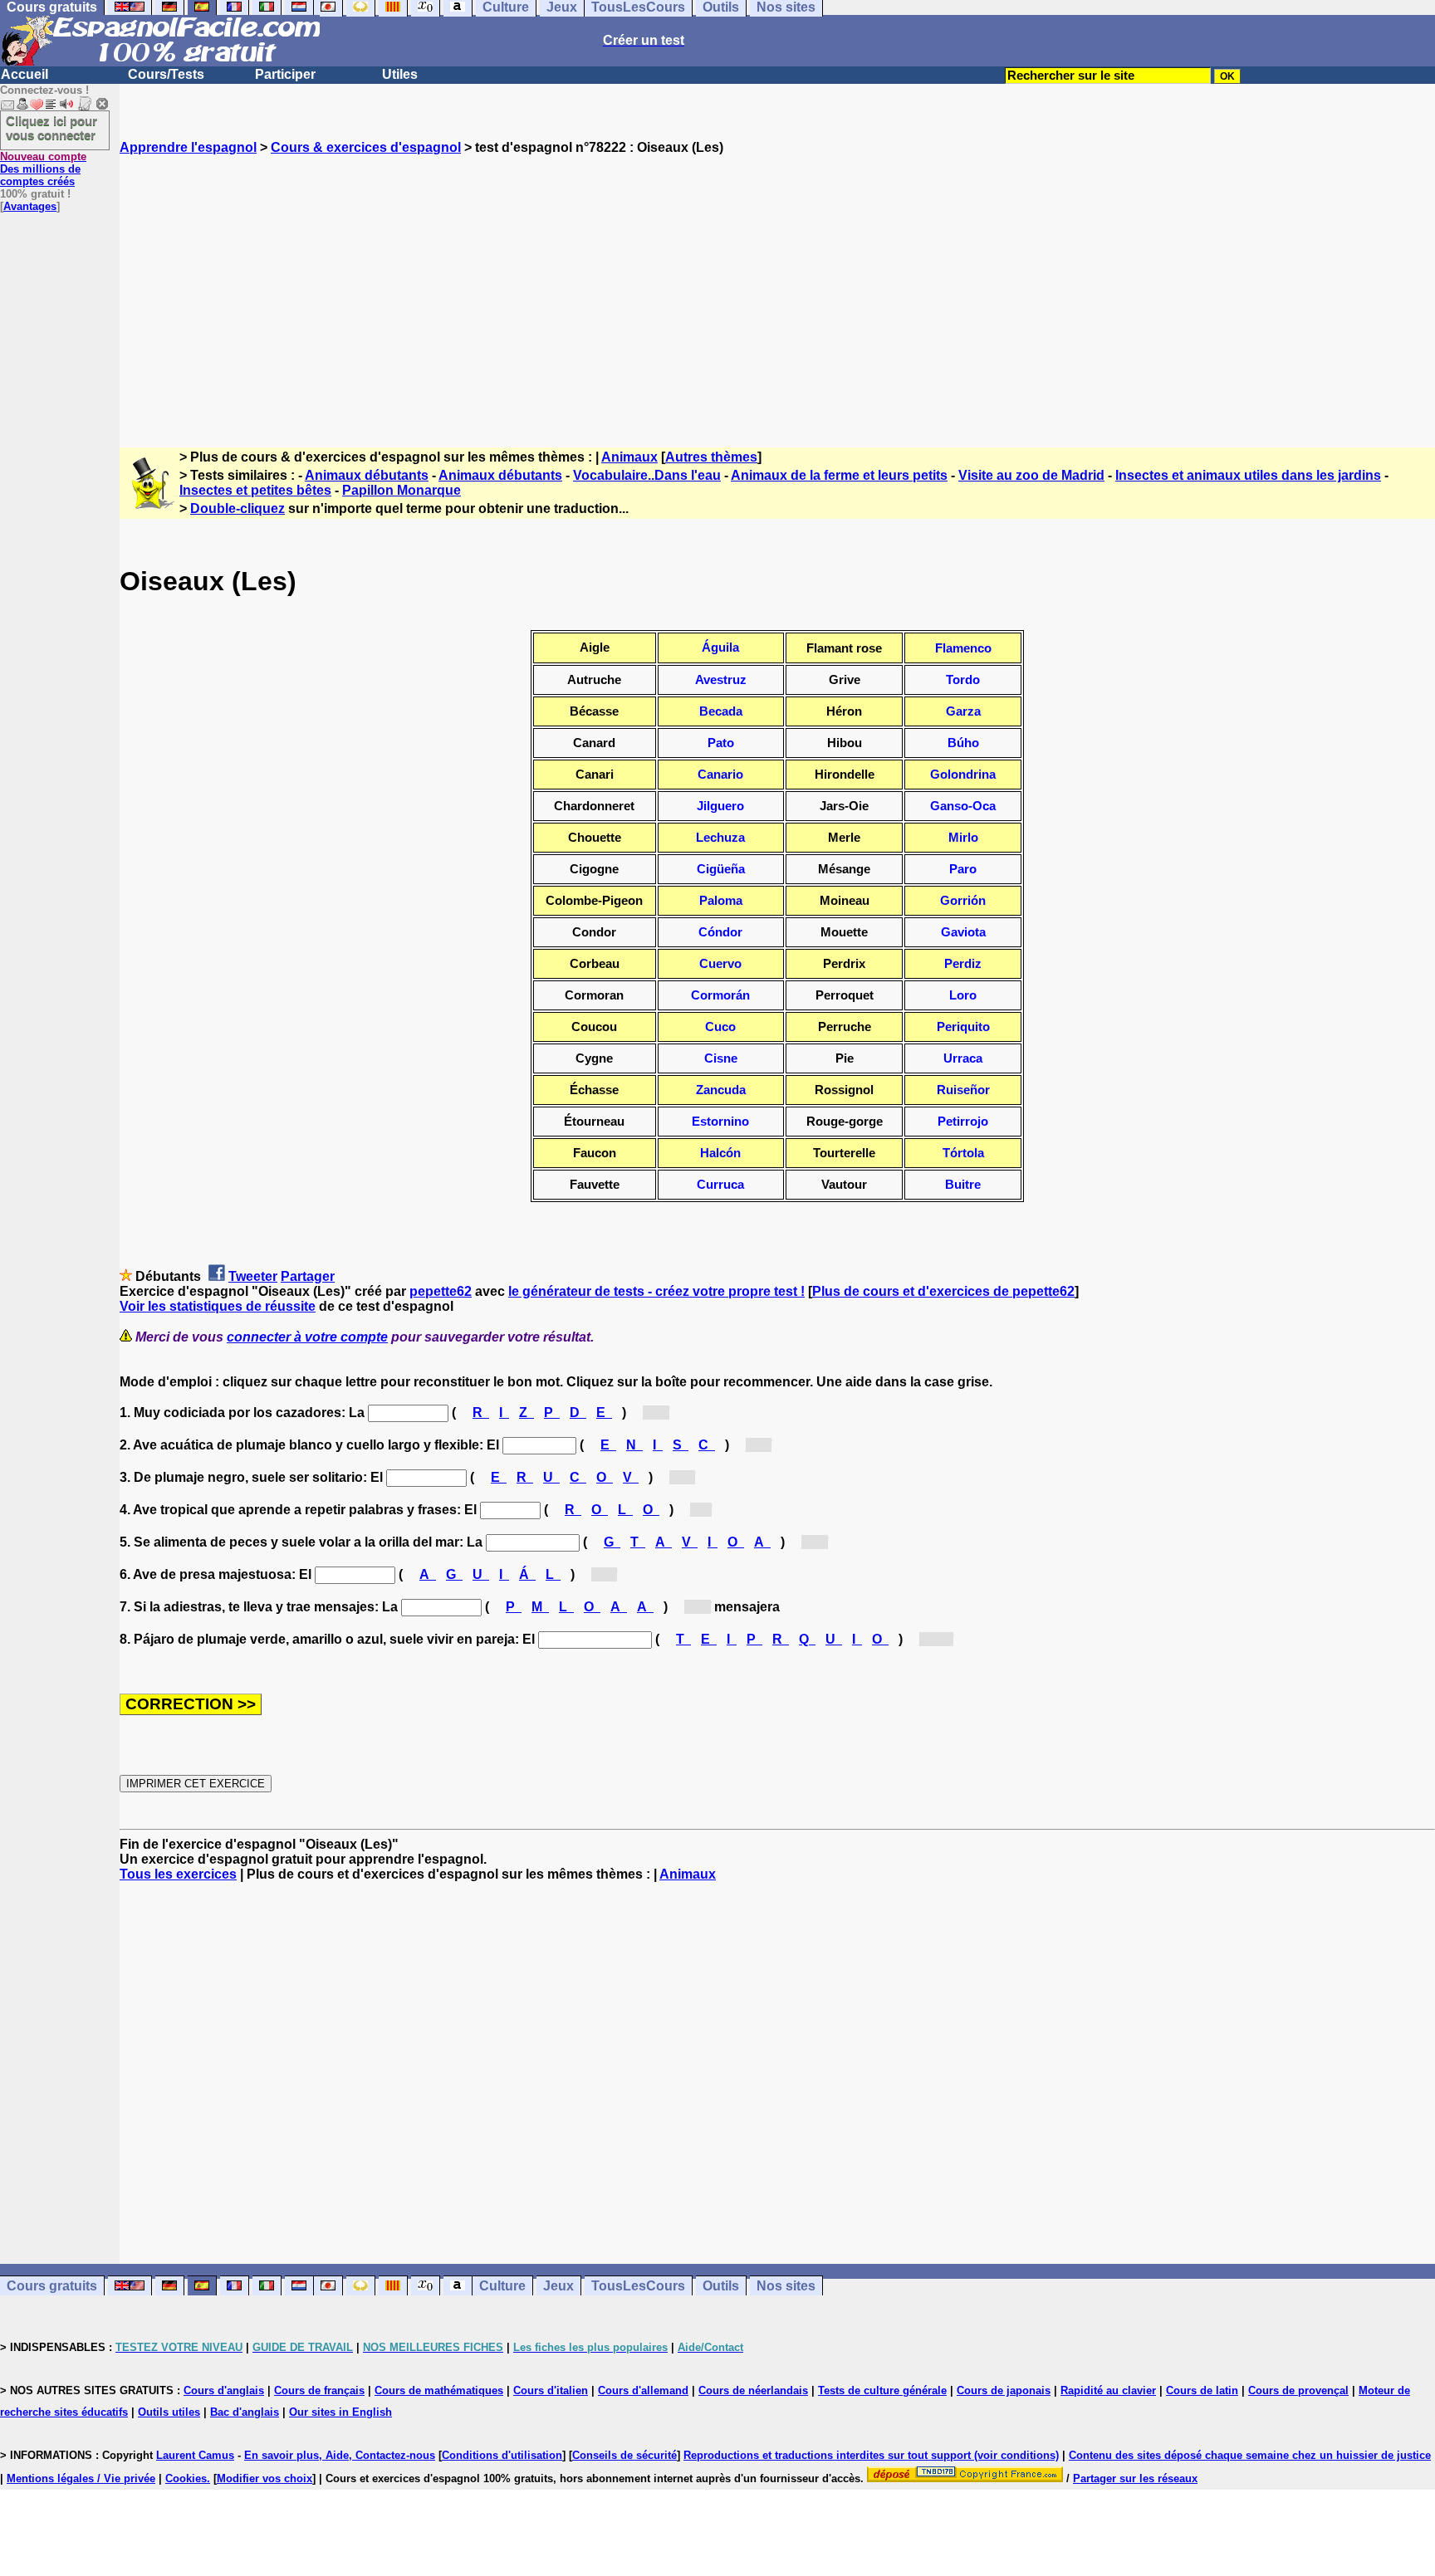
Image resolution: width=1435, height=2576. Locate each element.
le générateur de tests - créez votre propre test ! (656, 1291)
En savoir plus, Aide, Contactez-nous (340, 2455)
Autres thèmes (711, 457)
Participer (285, 74)
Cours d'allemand (643, 2390)
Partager (308, 1276)
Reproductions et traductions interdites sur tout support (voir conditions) (871, 2455)
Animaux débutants (367, 475)
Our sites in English (340, 2412)
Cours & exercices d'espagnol (366, 147)
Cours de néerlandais (753, 2390)
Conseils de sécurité (624, 2455)
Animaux (629, 457)
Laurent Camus (195, 2455)
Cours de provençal (1298, 2390)
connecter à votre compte (307, 1337)
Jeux (558, 2286)
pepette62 (441, 1291)
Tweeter (253, 1276)
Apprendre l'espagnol (188, 147)
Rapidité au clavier (1108, 2390)
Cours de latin (1202, 2390)
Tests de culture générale (882, 2390)
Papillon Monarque (402, 490)
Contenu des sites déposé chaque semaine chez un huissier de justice (1250, 2455)
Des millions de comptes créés (43, 169)
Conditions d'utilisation (502, 2455)
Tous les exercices (178, 1874)
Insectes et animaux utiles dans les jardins (1248, 475)
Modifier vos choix (264, 2478)
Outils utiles (169, 2412)
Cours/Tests (166, 74)
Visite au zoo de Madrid (1031, 475)
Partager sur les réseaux (1135, 2478)
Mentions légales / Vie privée (81, 2478)
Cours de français (319, 2390)
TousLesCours (638, 2286)
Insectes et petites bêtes (255, 490)
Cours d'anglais (224, 2390)
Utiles (400, 74)
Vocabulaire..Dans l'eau (647, 475)
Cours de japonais (1004, 2390)
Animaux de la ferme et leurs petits (839, 475)
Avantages (30, 206)
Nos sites (786, 2286)
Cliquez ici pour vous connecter (51, 128)
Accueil (24, 74)
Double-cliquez (238, 508)
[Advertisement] (777, 286)
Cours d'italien (551, 2390)
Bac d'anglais (245, 2412)
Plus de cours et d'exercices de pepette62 (943, 1291)
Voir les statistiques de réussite (218, 1306)
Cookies (186, 2478)
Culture (502, 2286)
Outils (721, 2286)
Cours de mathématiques (439, 2390)
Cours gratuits (52, 2286)
